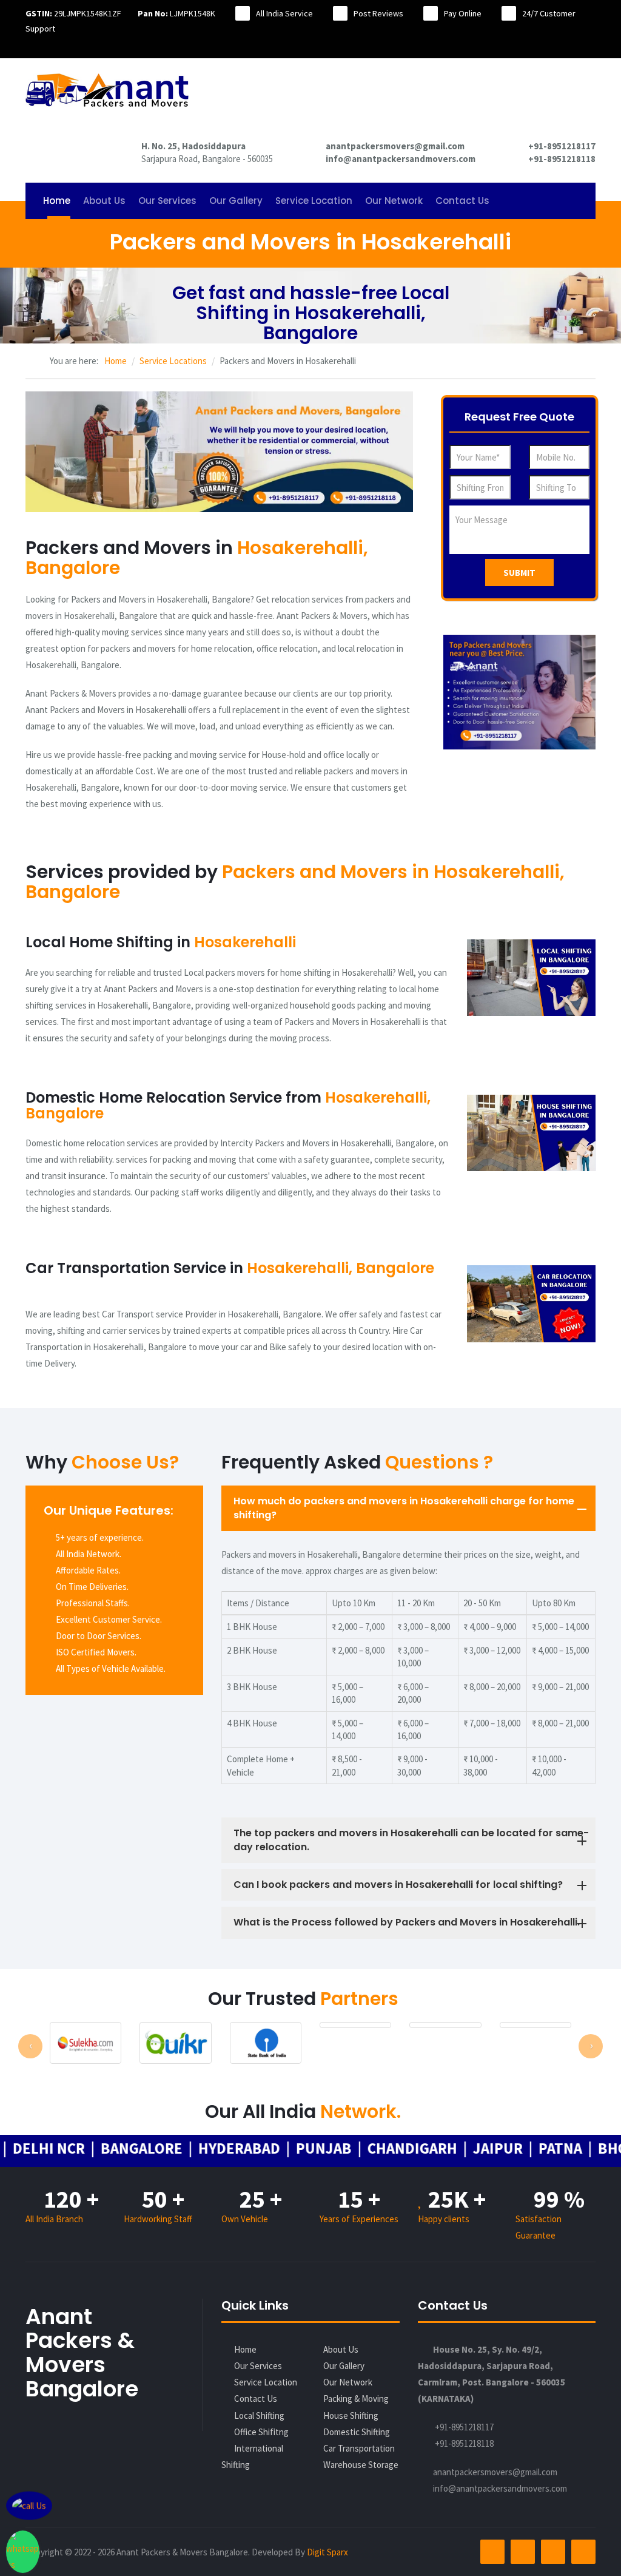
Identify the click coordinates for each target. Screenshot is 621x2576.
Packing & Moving (356, 2399)
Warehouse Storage (361, 2465)
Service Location (314, 201)
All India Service (284, 13)
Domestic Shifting (357, 2432)
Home (57, 201)
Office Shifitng (261, 2432)
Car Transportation (359, 2448)
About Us (104, 201)
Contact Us (462, 201)
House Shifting (351, 2415)
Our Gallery (236, 201)
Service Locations (173, 361)
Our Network (394, 201)
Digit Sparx (327, 2552)
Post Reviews (378, 13)
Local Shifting (259, 2415)
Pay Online (463, 13)
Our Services (167, 201)
